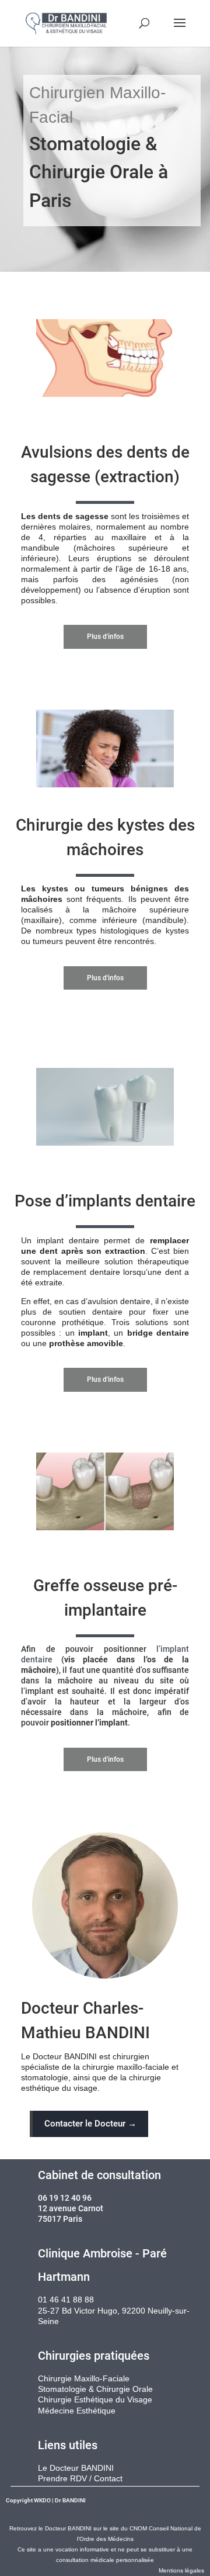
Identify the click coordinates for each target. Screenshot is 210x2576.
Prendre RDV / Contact (80, 2478)
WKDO (42, 2500)
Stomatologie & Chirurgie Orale (95, 2389)
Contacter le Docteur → (90, 2124)
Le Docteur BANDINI (76, 2468)
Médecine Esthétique (77, 2411)
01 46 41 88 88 (66, 2300)
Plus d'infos (105, 637)
